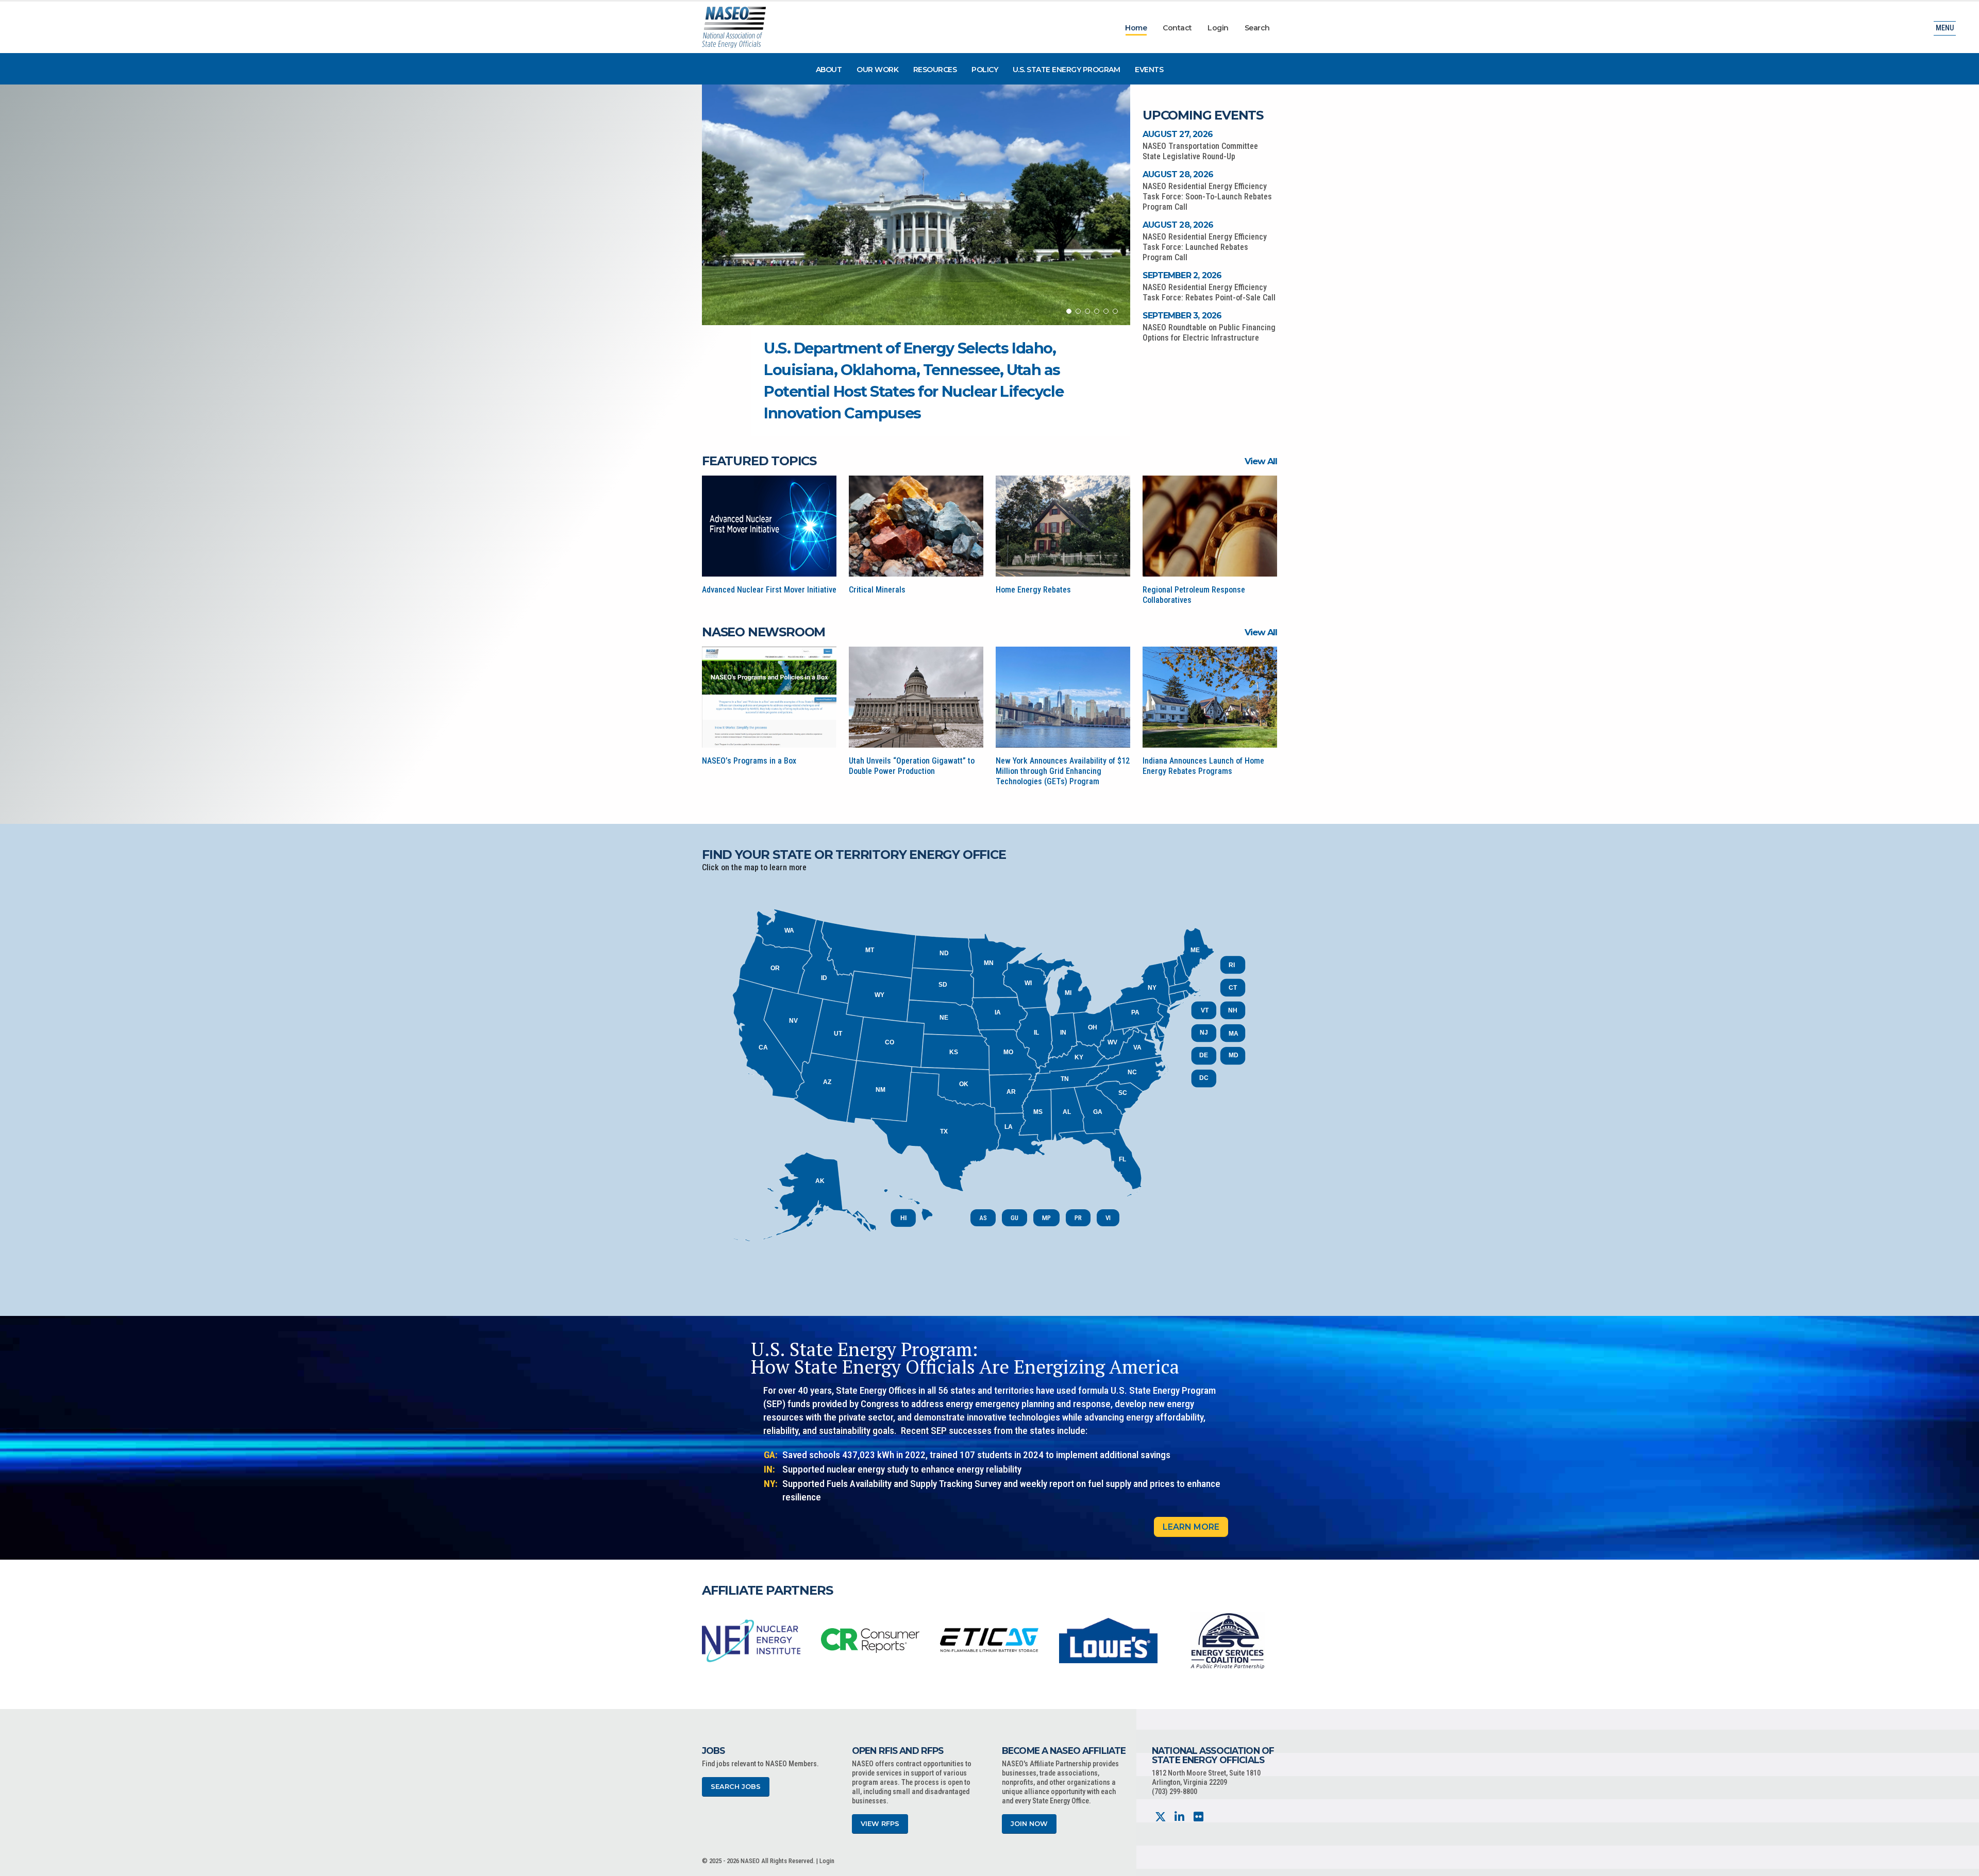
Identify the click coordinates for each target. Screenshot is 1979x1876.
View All (1261, 461)
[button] (1069, 311)
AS (983, 1218)
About (829, 70)
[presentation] (710, 1640)
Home (1136, 28)
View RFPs (880, 1824)
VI (1108, 1218)
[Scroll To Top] (1961, 1864)
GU (1014, 1218)
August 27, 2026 (1178, 134)
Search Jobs (736, 1787)
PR (1078, 1218)
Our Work (877, 70)
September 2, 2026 (1182, 275)
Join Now (1029, 1824)
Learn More (1191, 1527)
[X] (1160, 1817)
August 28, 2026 (1178, 174)
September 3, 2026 (1182, 316)
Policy (985, 70)
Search (1257, 28)
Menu (1945, 28)
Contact (1177, 28)
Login (1218, 28)
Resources (935, 70)
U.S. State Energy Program (1067, 70)
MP (1046, 1218)
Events (1149, 70)
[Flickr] (1198, 1817)
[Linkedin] (1179, 1817)
